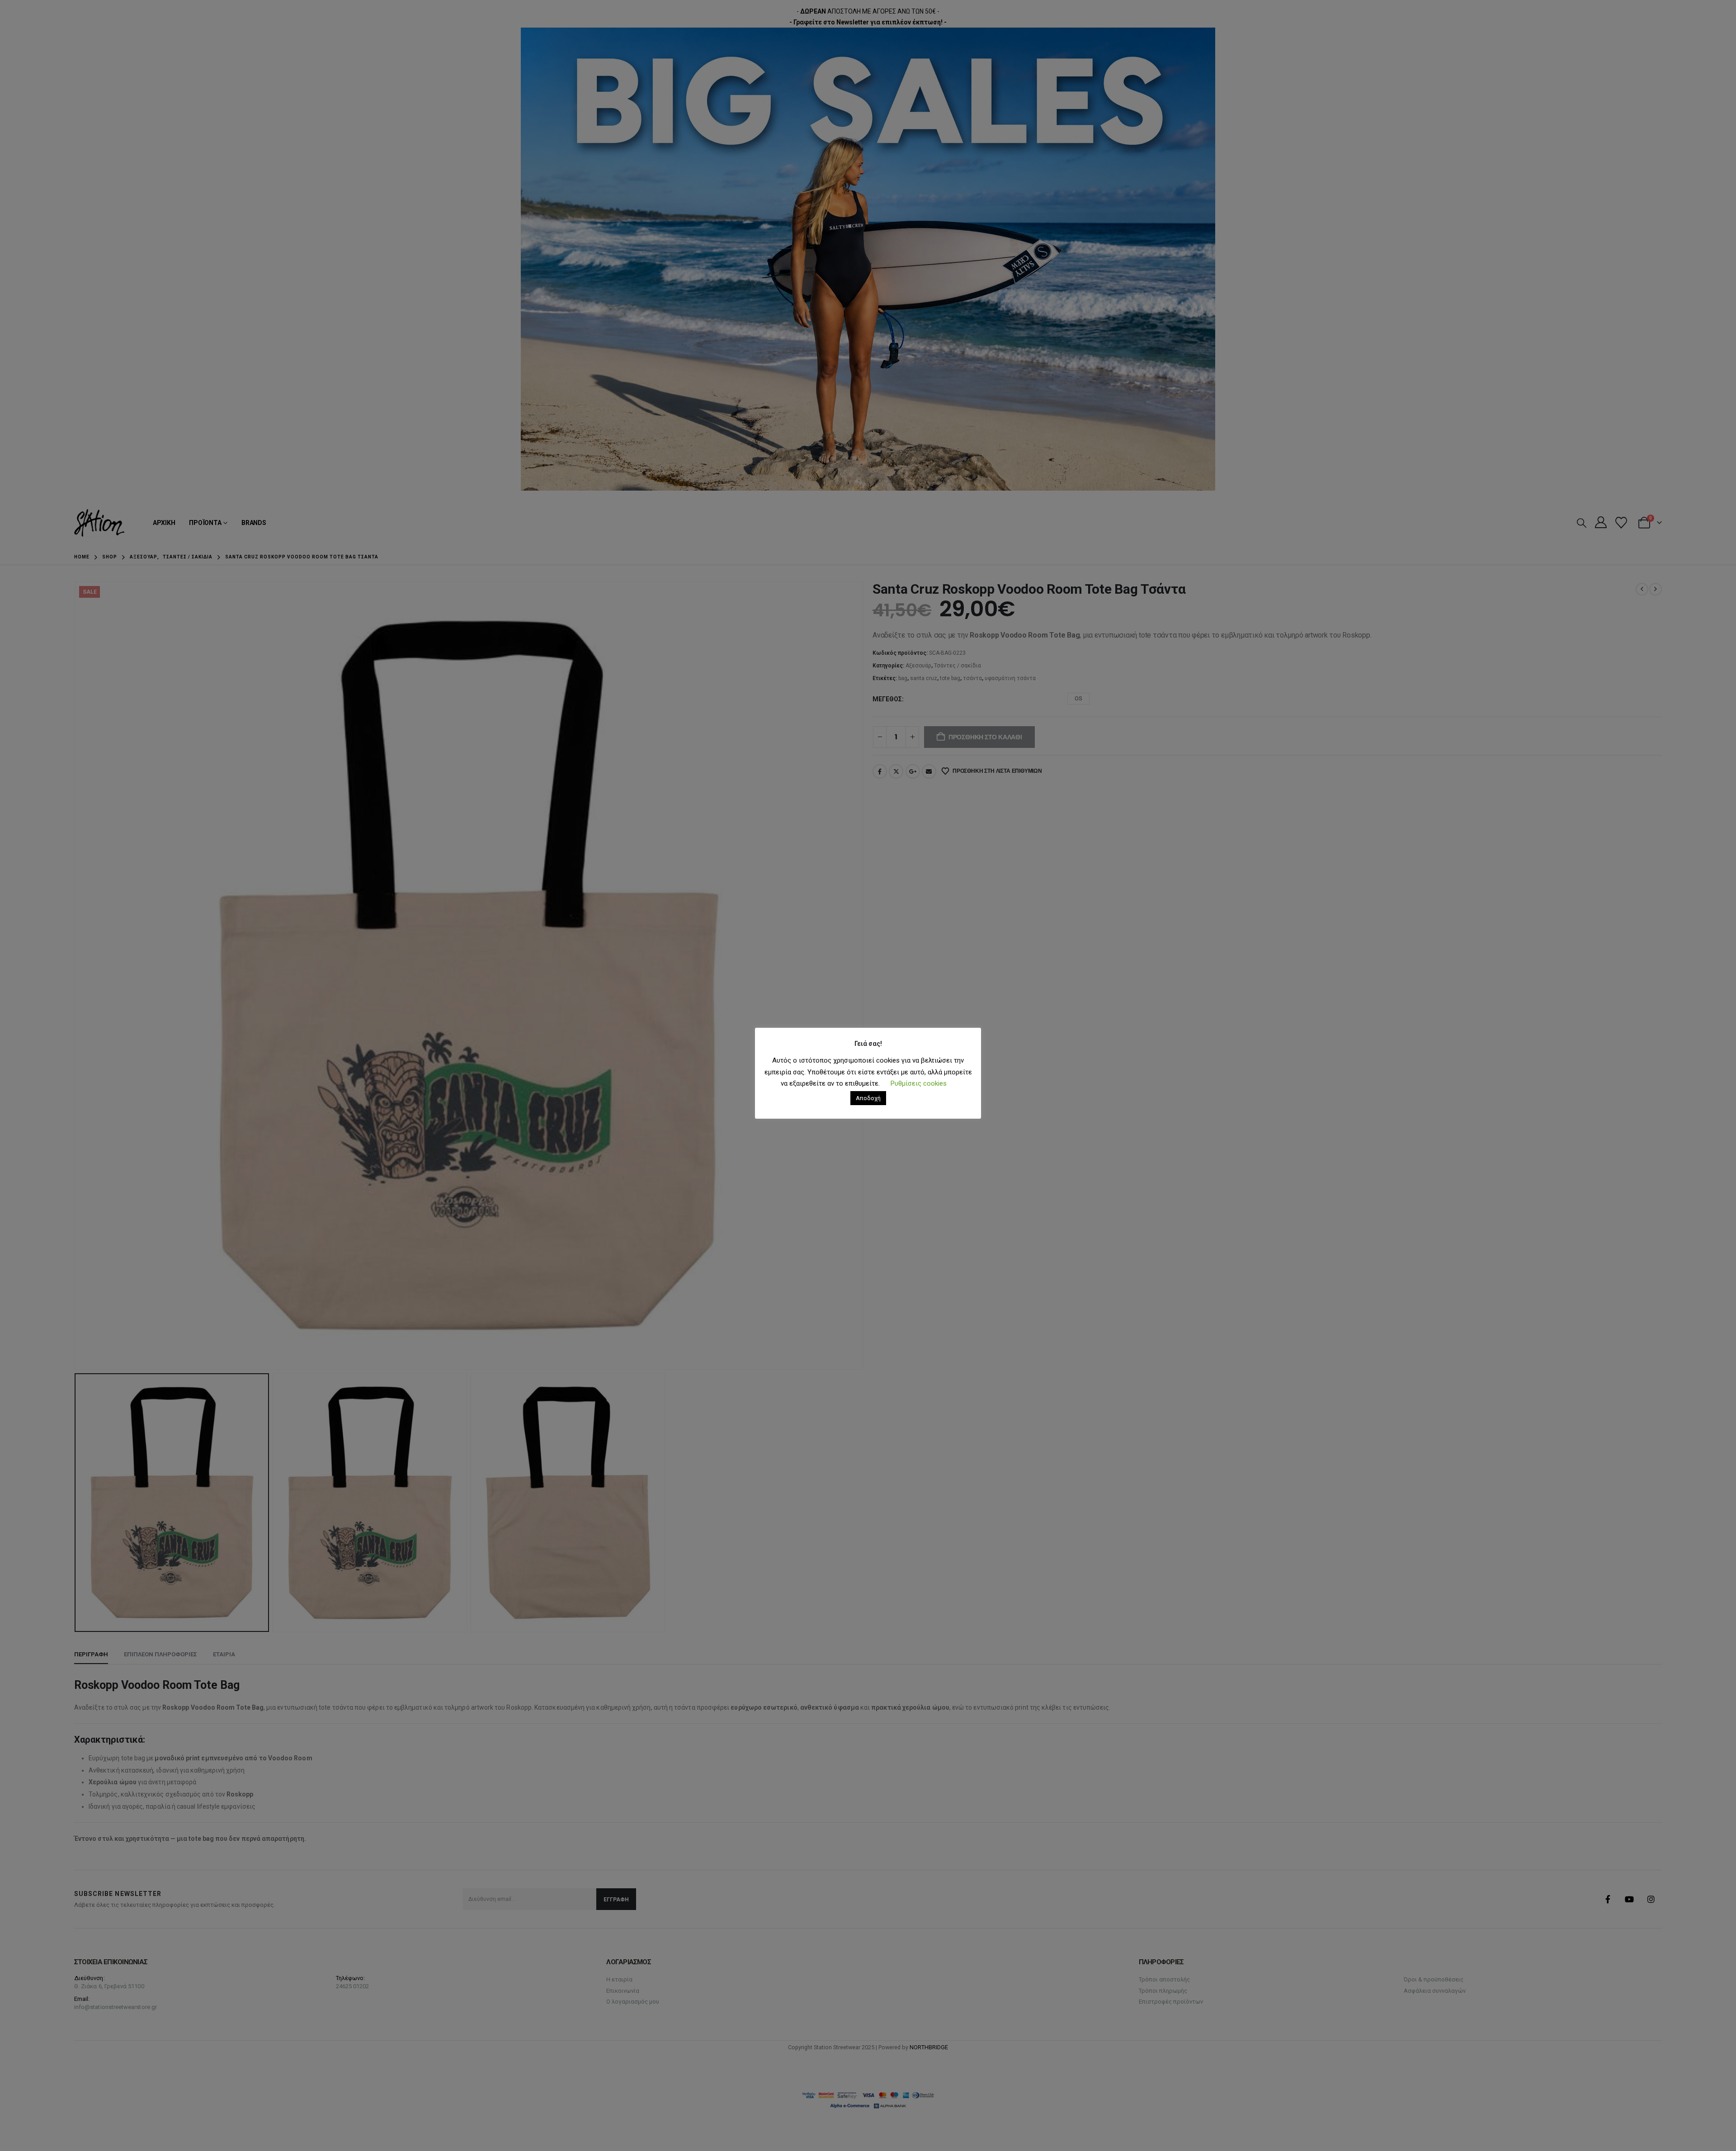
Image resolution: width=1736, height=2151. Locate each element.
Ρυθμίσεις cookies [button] (919, 1083)
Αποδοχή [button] (868, 1098)
